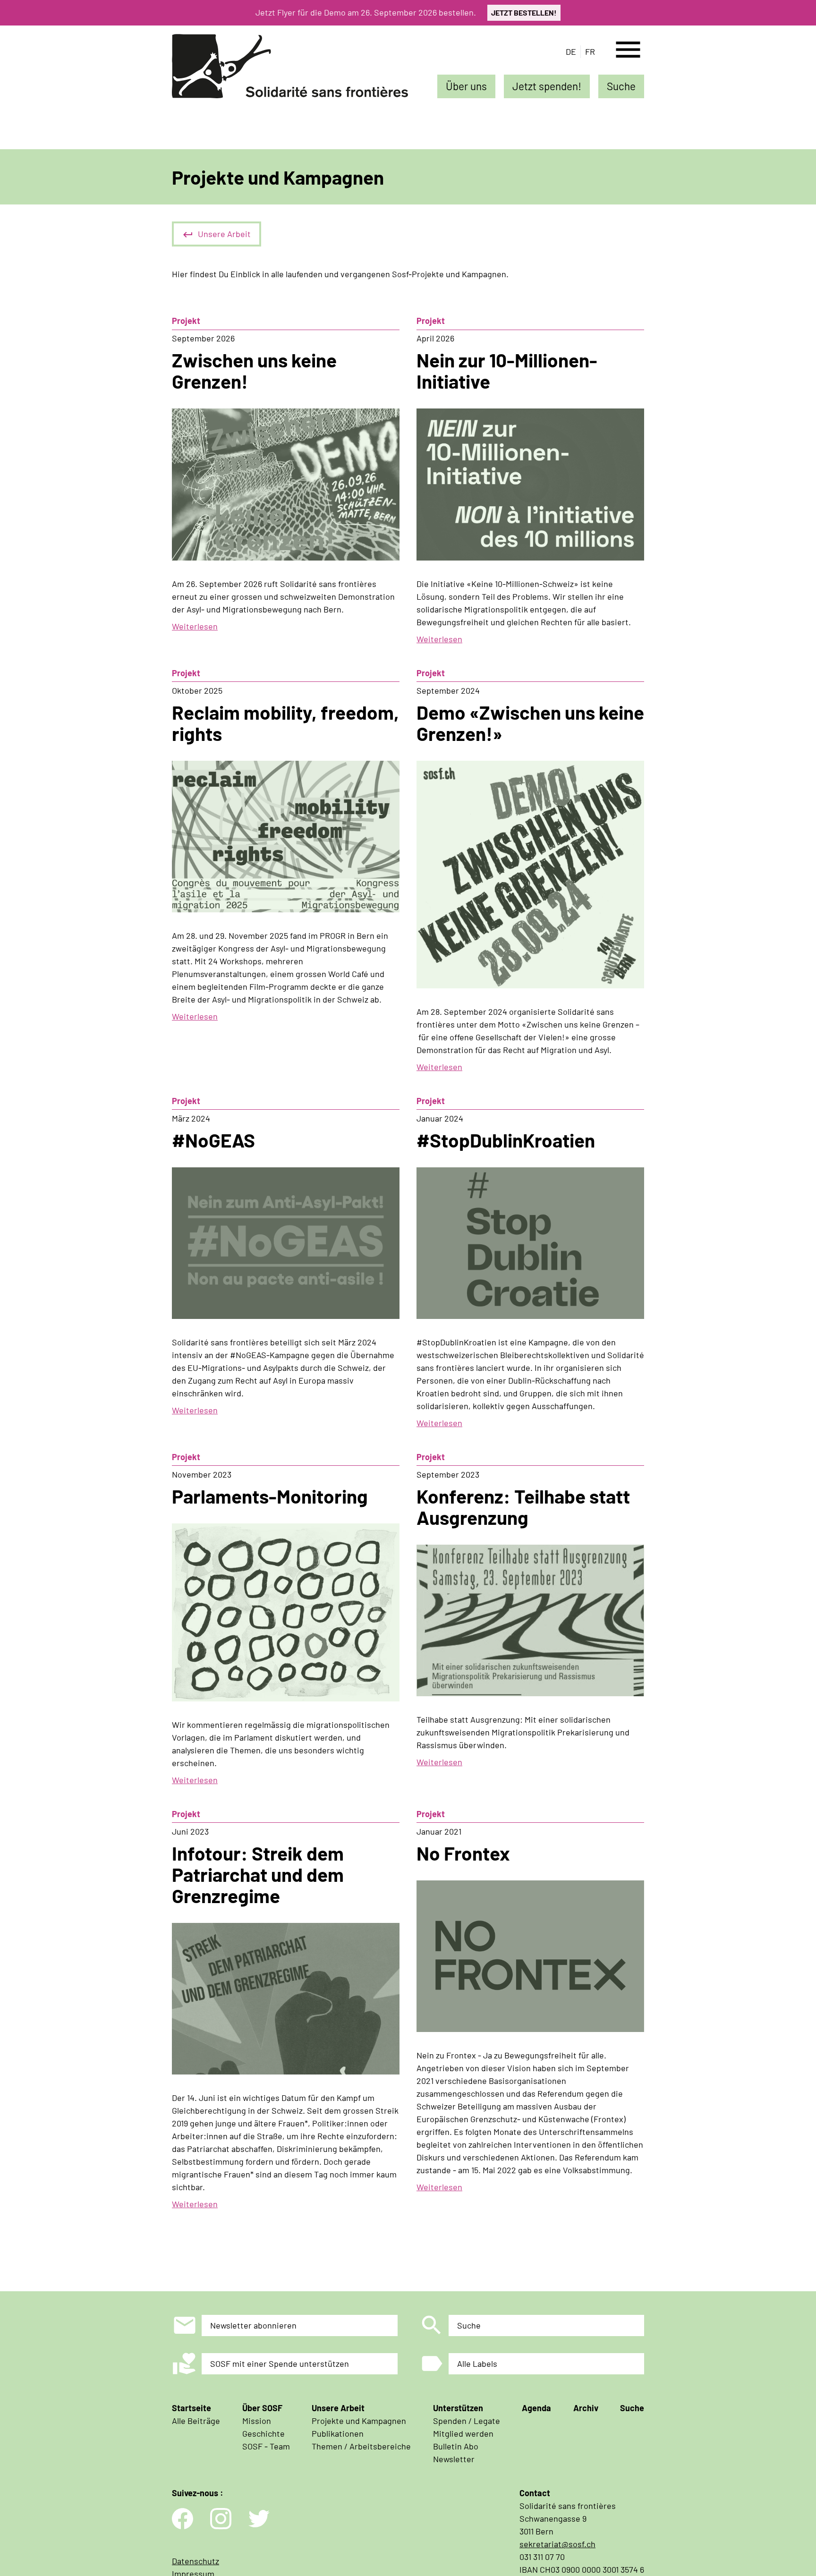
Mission (257, 2421)
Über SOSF (262, 2408)
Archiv (586, 2408)
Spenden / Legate (467, 2421)
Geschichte (263, 2433)
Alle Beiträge (196, 2421)
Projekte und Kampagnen (359, 2421)
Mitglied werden (463, 2433)
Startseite (191, 2408)
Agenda (536, 2408)
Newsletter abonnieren (253, 2325)
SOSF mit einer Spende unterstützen (280, 2363)
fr (590, 51)
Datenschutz (195, 2561)
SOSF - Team (266, 2446)
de (571, 51)
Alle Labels (477, 2363)
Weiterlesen (195, 626)
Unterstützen (458, 2408)
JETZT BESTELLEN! (524, 13)
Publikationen (338, 2433)
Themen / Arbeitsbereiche (361, 2446)
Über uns (466, 86)
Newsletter (454, 2459)
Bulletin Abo (456, 2446)
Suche (621, 86)
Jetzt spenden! (547, 86)
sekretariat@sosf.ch (557, 2544)
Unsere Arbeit (224, 234)
